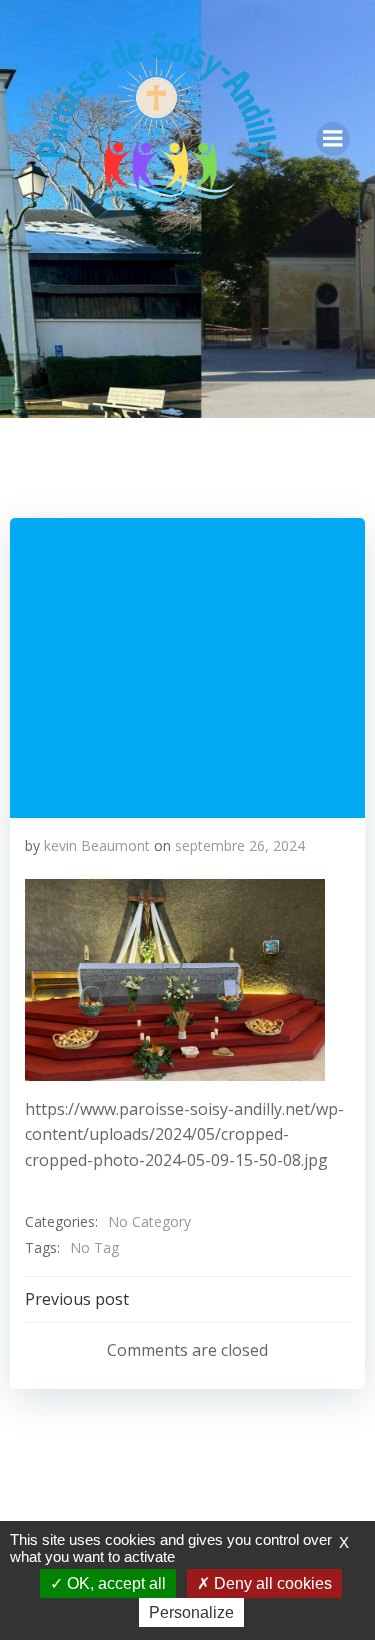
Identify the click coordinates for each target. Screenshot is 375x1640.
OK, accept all (114, 1583)
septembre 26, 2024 (240, 845)
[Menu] (333, 139)
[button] (175, 980)
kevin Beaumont (97, 845)
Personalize (191, 1612)
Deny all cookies (271, 1583)
